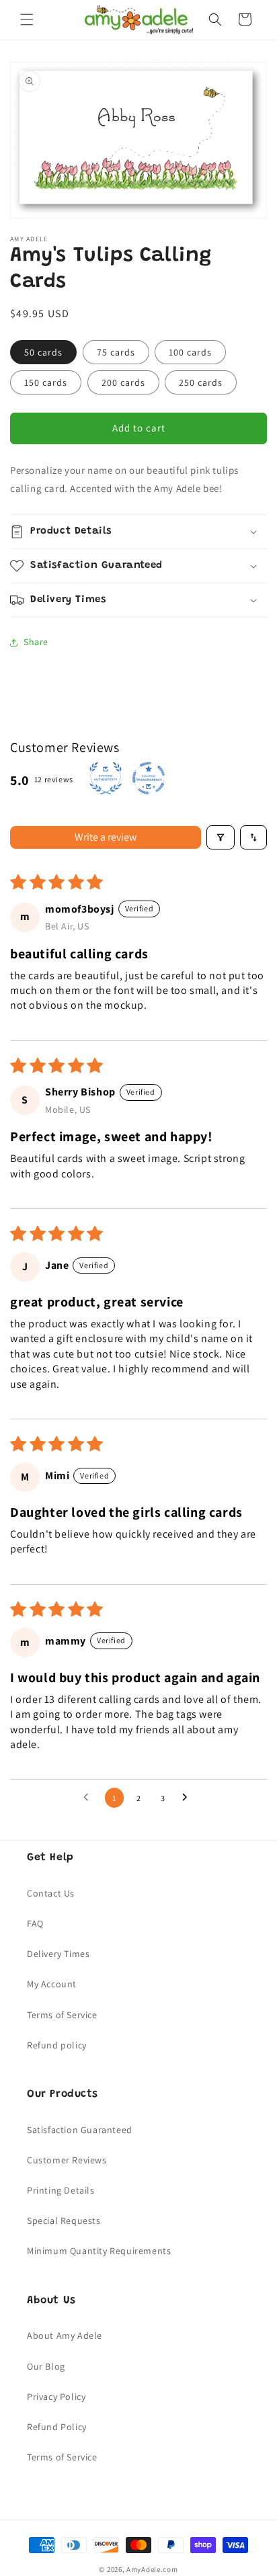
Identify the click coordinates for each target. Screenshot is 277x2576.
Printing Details (61, 2190)
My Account (52, 1984)
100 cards (190, 352)
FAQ (35, 1923)
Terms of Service (62, 2015)
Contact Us (51, 1893)
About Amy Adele (65, 2335)
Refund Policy (57, 2427)
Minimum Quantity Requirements (99, 2251)
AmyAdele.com (152, 2569)
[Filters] (221, 837)
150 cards (46, 382)
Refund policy (57, 2045)
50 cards (43, 352)
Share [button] (36, 642)
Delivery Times (58, 1954)
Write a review (106, 837)
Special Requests (64, 2220)
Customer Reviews (67, 2160)
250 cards (201, 382)
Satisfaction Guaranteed (80, 2130)
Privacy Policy (56, 2397)
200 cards (123, 382)
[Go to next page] (188, 1798)
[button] (27, 19)
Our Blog (46, 2366)
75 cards (116, 352)
